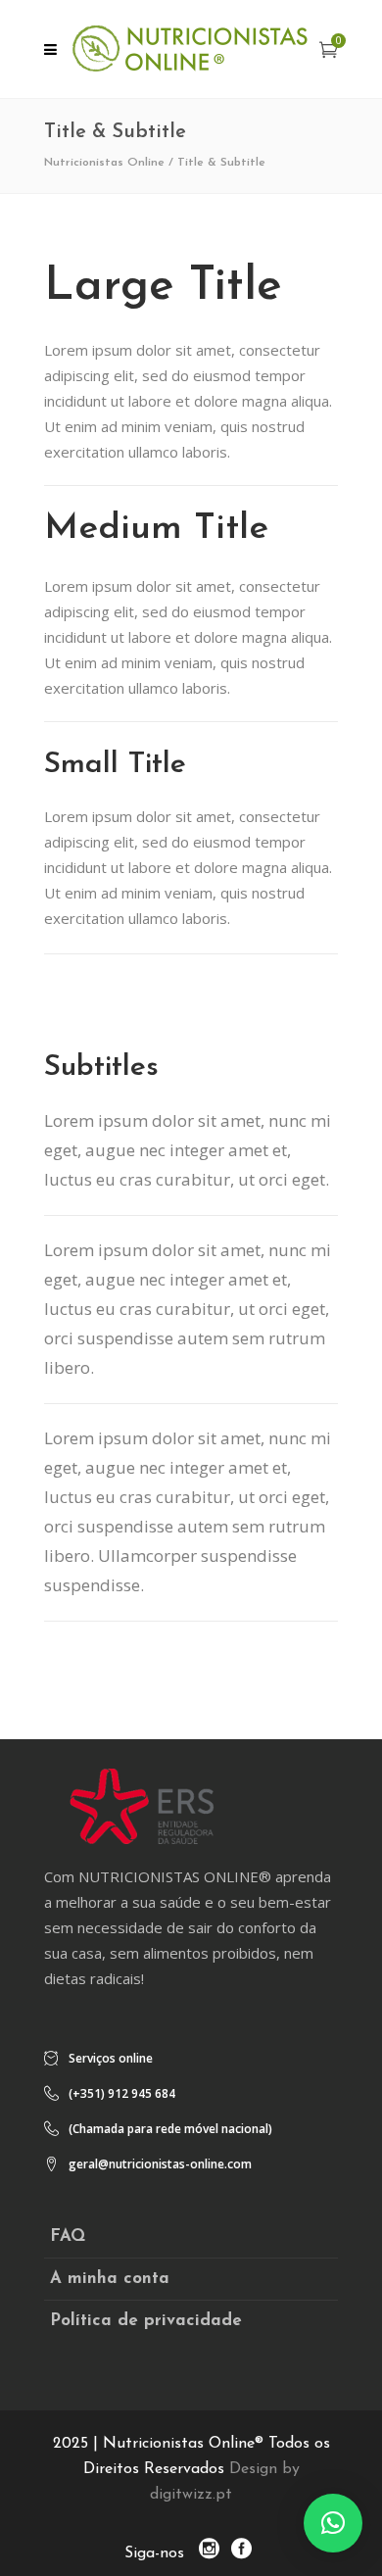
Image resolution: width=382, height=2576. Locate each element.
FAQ (68, 2236)
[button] (333, 2523)
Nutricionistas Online (104, 163)
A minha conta (110, 2279)
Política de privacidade (146, 2321)
